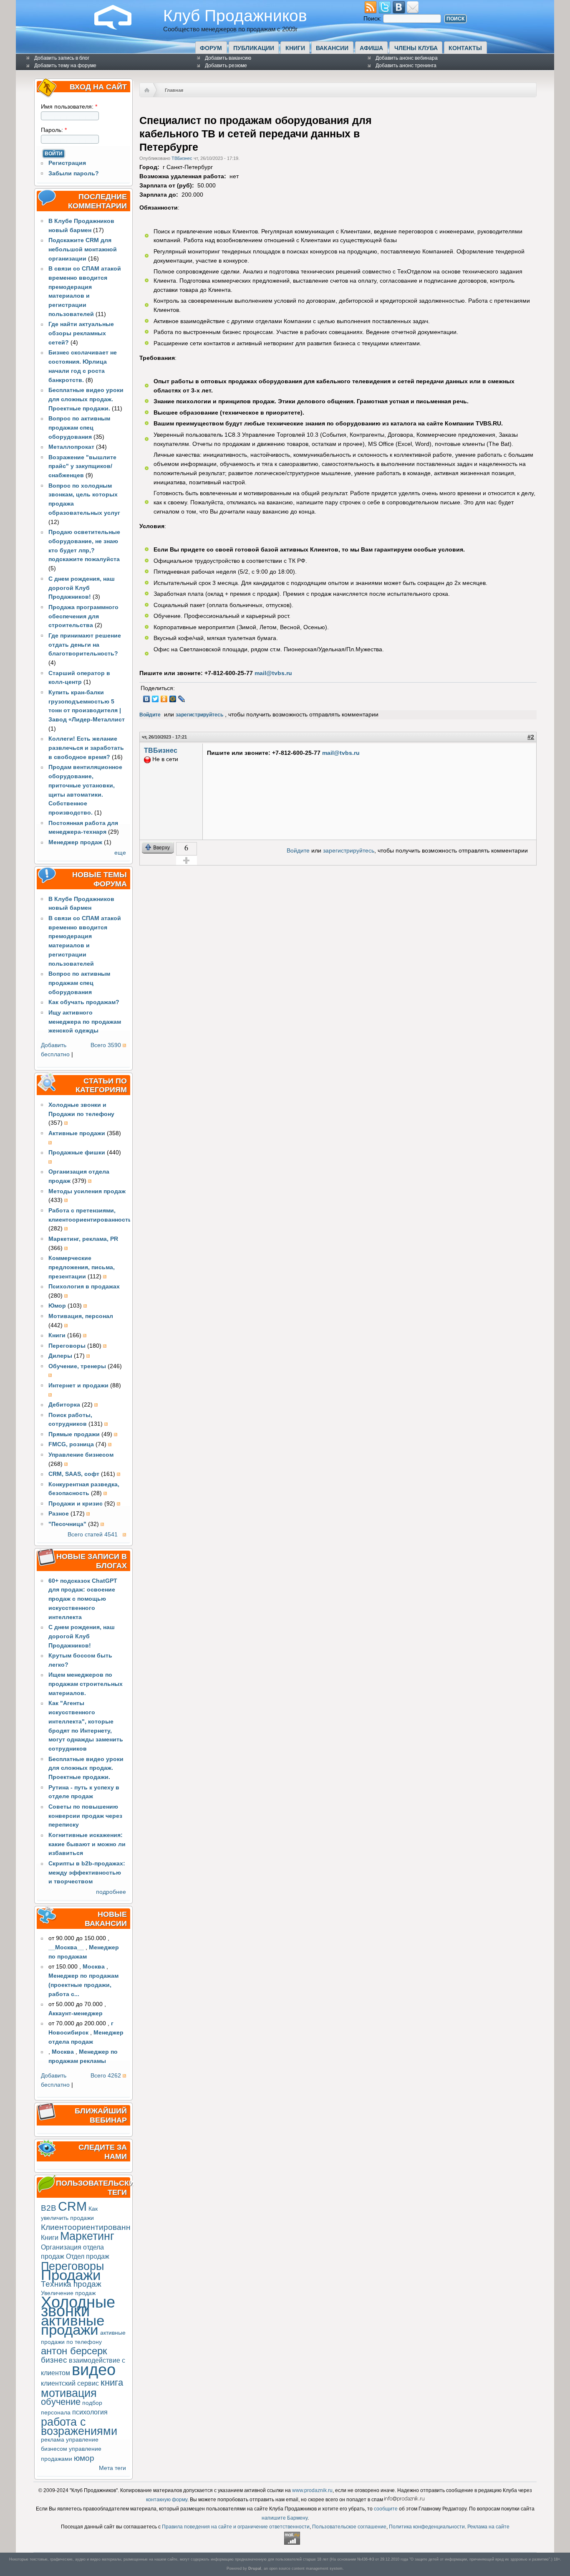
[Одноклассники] (164, 699)
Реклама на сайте (488, 2527)
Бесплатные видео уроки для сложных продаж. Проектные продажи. (86, 399)
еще (120, 853)
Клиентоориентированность (94, 2227)
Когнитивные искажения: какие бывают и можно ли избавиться (87, 1844)
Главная (174, 90)
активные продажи (73, 2325)
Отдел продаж (88, 2256)
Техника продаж (71, 2284)
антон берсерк (74, 2351)
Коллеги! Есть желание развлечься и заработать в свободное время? (86, 748)
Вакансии (332, 48)
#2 (531, 737)
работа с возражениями (79, 2426)
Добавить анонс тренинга (406, 66)
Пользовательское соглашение (349, 2527)
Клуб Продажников (235, 15)
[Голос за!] (187, 860)
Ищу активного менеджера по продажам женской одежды (85, 1022)
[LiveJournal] (182, 699)
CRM (72, 2206)
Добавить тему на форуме (65, 66)
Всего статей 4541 (93, 1535)
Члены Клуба (416, 48)
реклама (53, 2440)
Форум (211, 48)
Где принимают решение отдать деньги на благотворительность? (85, 645)
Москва (94, 1967)
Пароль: (54, 130)
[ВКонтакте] (147, 699)
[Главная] (119, 28)
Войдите (150, 715)
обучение (61, 2402)
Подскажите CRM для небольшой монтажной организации (83, 249)
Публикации (254, 48)
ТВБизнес (182, 158)
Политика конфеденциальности (427, 2527)
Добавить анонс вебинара (407, 58)
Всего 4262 (106, 2076)
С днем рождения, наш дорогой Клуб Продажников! (82, 588)
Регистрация (67, 163)
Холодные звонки (78, 2307)
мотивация (69, 2393)
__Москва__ (66, 1947)
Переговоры (72, 2266)
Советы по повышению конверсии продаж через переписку (85, 1816)
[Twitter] (155, 699)
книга (112, 2382)
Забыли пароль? (74, 173)
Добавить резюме (226, 66)
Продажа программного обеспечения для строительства (83, 616)
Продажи (71, 2275)
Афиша (371, 48)
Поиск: (373, 19)
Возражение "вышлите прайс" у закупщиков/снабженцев (82, 467)
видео (94, 2370)
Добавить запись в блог (62, 58)
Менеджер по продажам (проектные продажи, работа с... (83, 1985)
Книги (295, 48)
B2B (49, 2208)
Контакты (465, 48)
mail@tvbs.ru (273, 673)
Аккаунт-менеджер (76, 2013)
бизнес (54, 2360)
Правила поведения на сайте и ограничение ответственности (236, 2527)
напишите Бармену (285, 2518)
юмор (84, 2458)
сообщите (386, 2509)
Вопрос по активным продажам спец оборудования (79, 428)
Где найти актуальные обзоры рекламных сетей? (81, 333)
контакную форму (167, 2500)
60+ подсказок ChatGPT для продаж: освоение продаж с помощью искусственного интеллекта (83, 1599)
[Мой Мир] (173, 699)
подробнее (111, 1892)
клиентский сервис (70, 2383)
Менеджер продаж (75, 842)
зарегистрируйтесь (199, 715)
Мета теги (112, 2468)
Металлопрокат (71, 447)
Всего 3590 (106, 1045)
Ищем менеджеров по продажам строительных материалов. (86, 1684)
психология (90, 2412)
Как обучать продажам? (84, 1002)
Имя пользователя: (69, 107)
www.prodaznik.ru (312, 2490)
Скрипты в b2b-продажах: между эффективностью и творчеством (87, 1873)
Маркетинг (87, 2236)
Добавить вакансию (228, 58)
